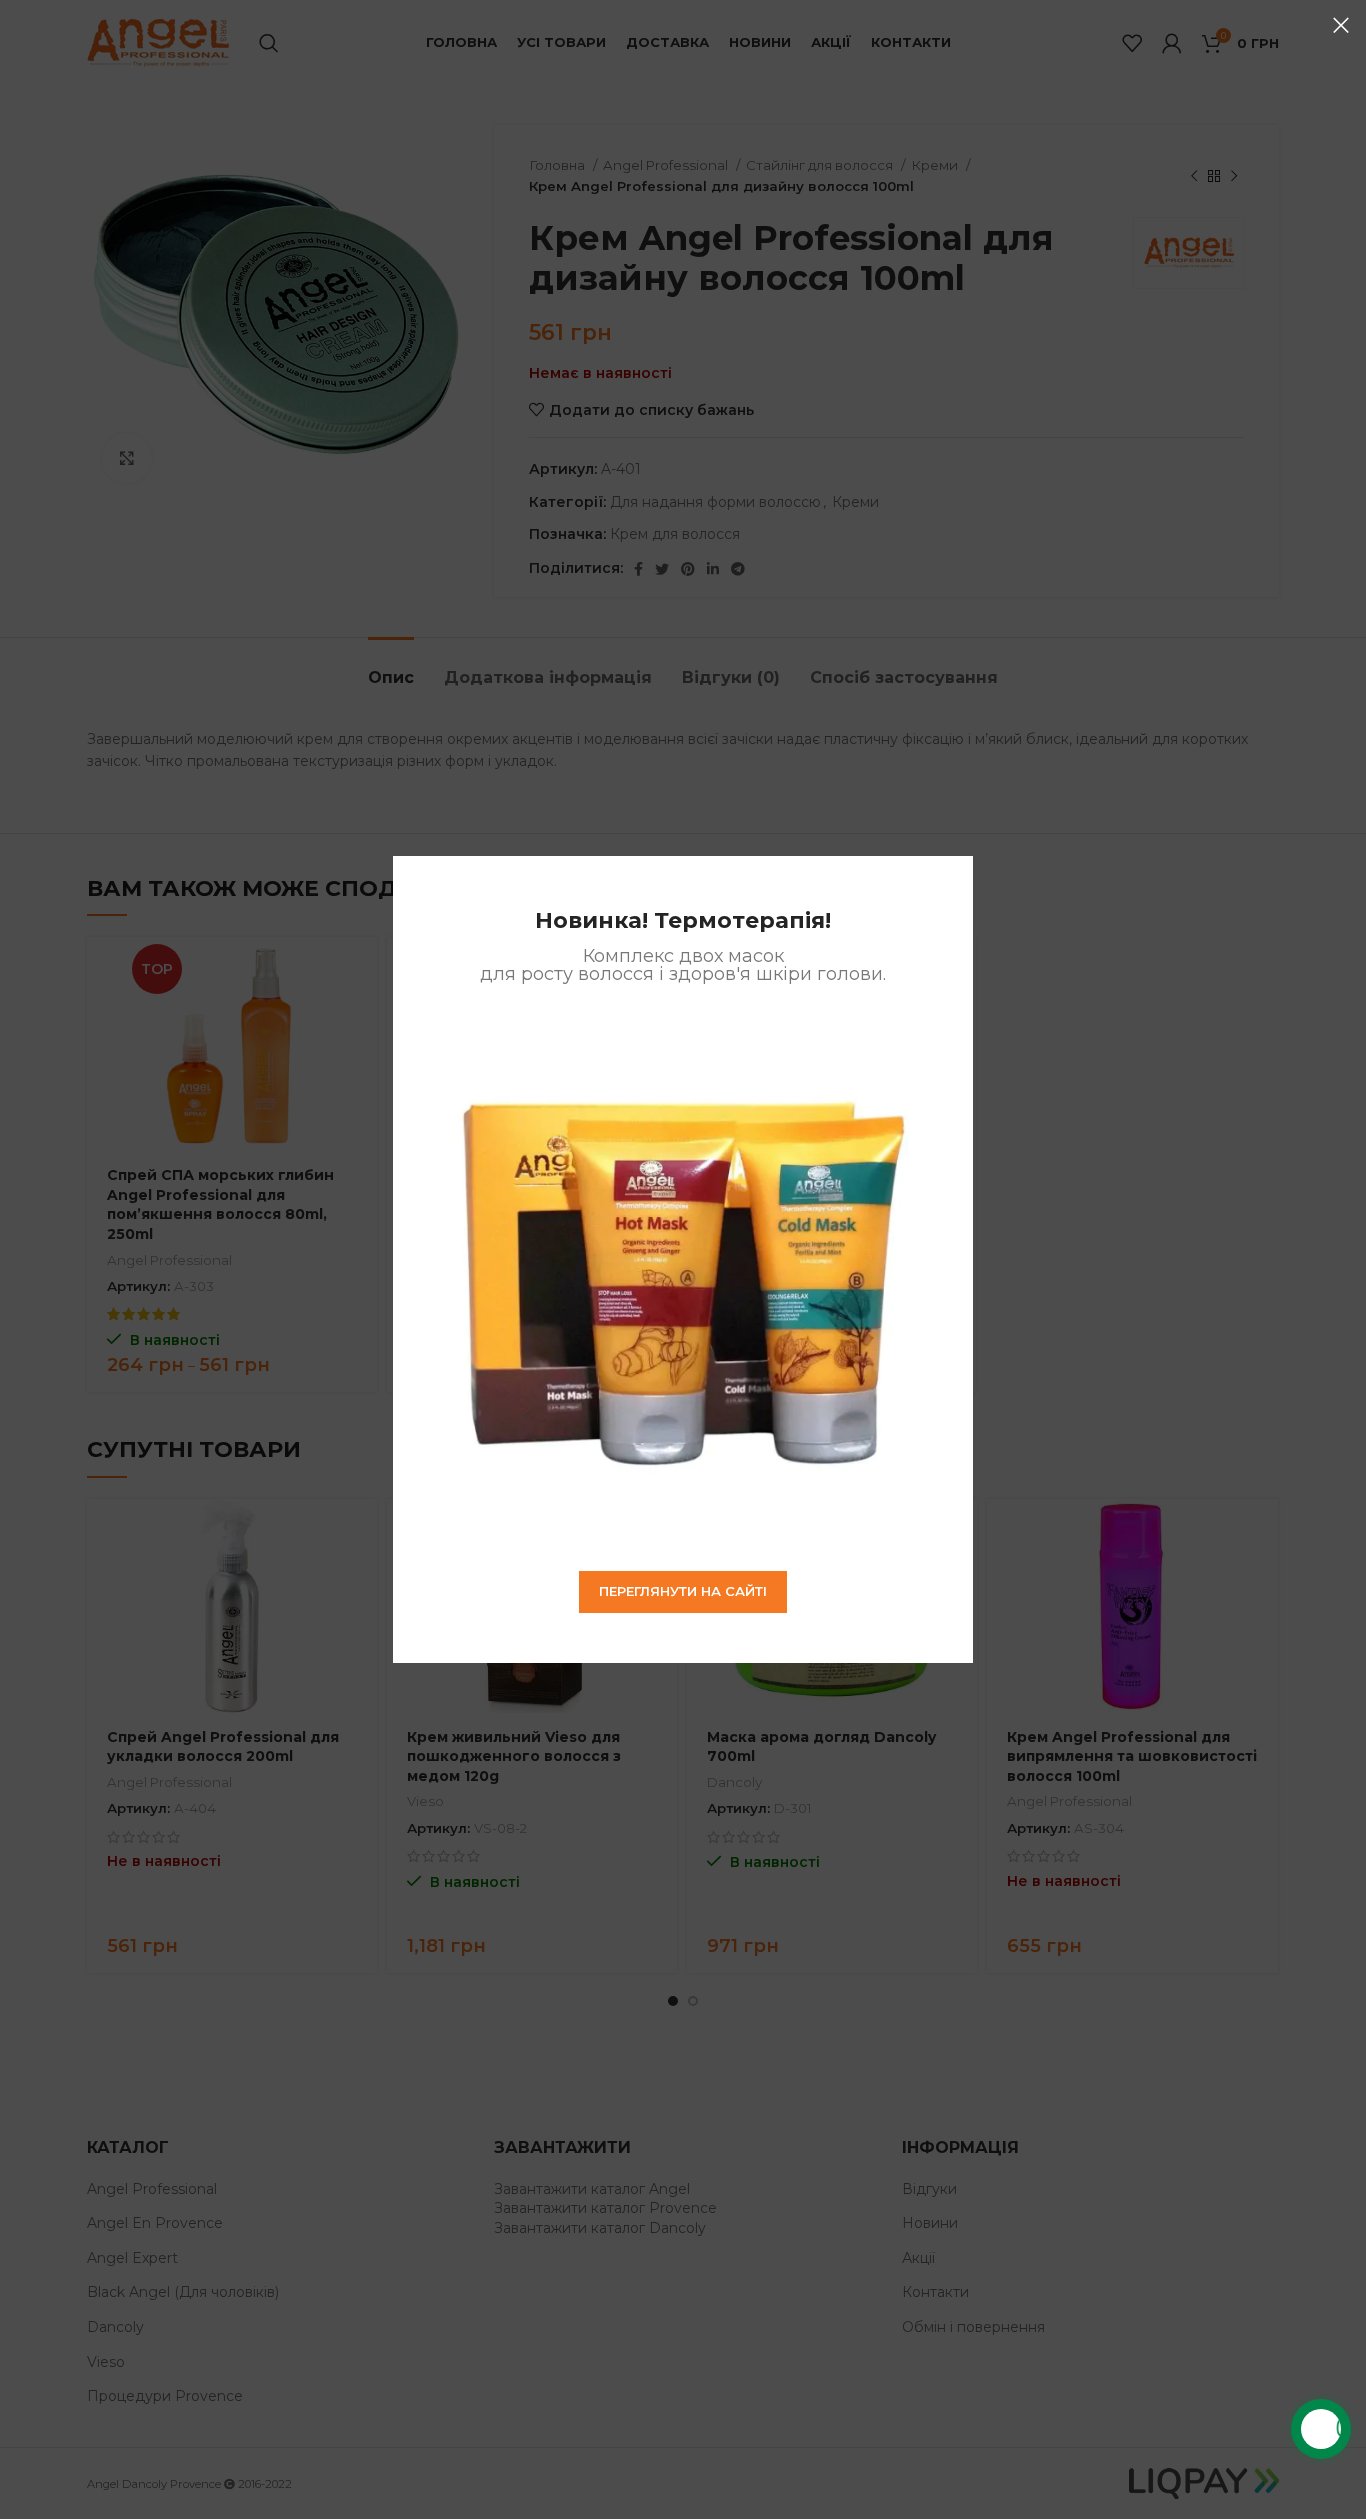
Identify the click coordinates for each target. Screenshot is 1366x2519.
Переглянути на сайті (683, 1591)
